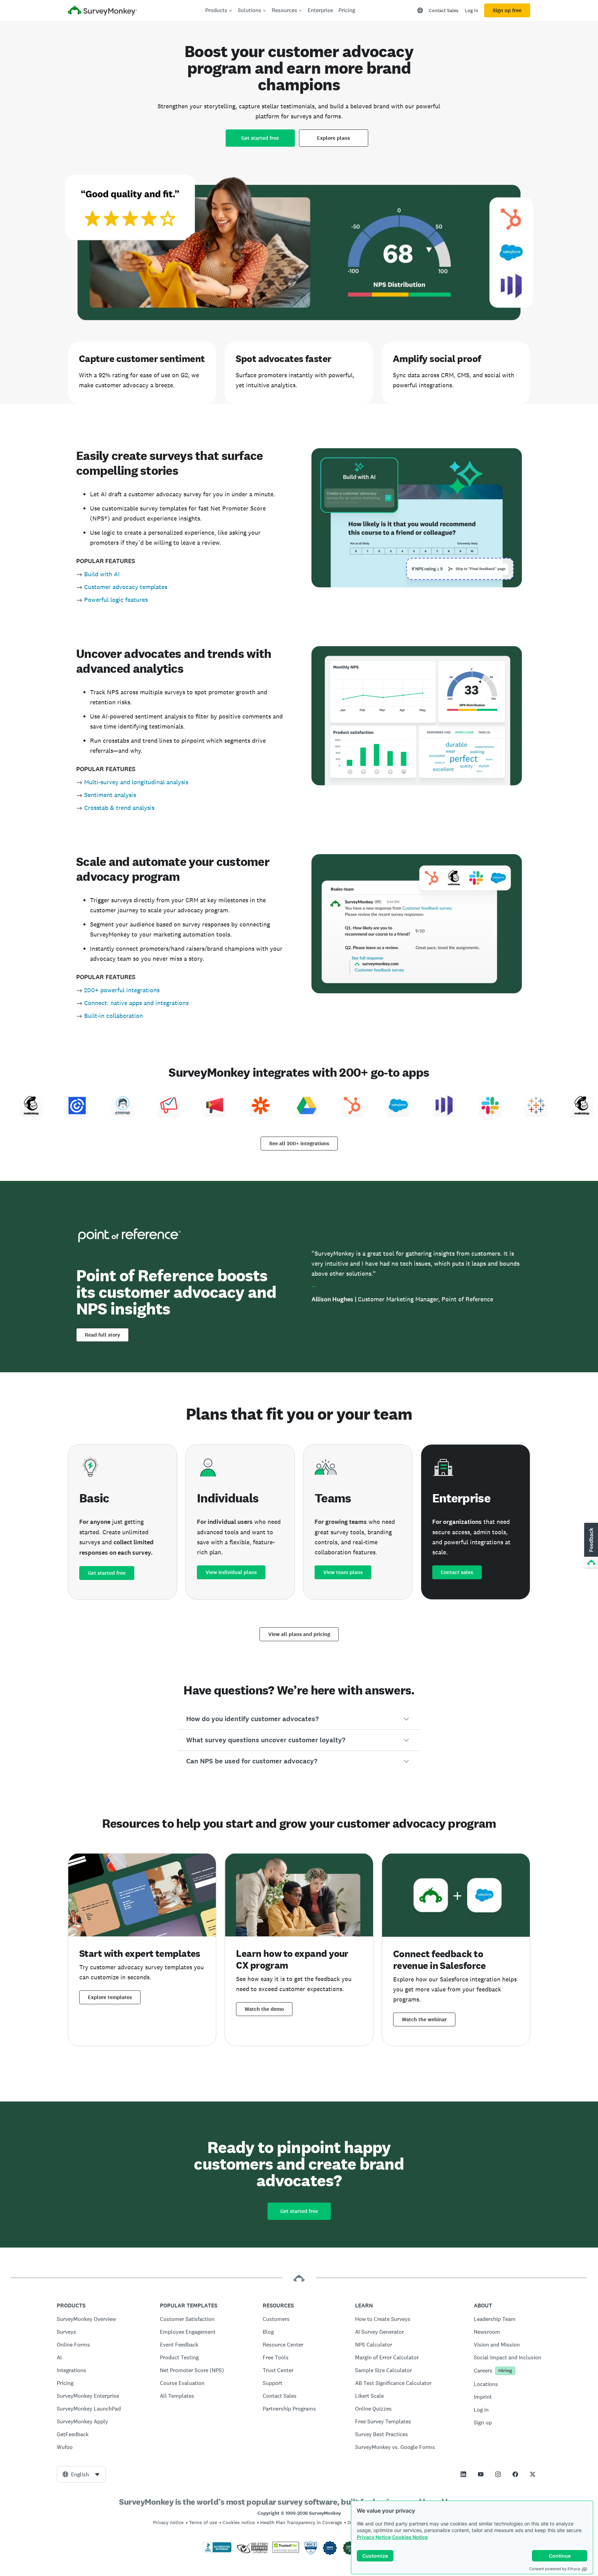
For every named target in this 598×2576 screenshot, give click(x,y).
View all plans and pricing (299, 1634)
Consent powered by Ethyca (555, 2569)
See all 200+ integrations (299, 1144)
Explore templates (110, 1997)
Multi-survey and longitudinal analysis (136, 782)
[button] (299, 1719)
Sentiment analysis (110, 795)
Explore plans (333, 138)
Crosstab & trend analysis (119, 808)
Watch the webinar (424, 2019)
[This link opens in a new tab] (463, 2474)
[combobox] (81, 2474)
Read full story (102, 1335)
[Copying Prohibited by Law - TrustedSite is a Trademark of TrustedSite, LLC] (286, 2551)
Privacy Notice (374, 2537)
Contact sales (457, 1572)
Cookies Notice (410, 2537)
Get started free (260, 138)
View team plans (343, 1572)
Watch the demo (264, 2009)
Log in (472, 10)
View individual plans (231, 1572)
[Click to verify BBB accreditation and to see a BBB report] (217, 2551)
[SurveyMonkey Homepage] (102, 11)
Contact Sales (444, 10)
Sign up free (507, 10)
